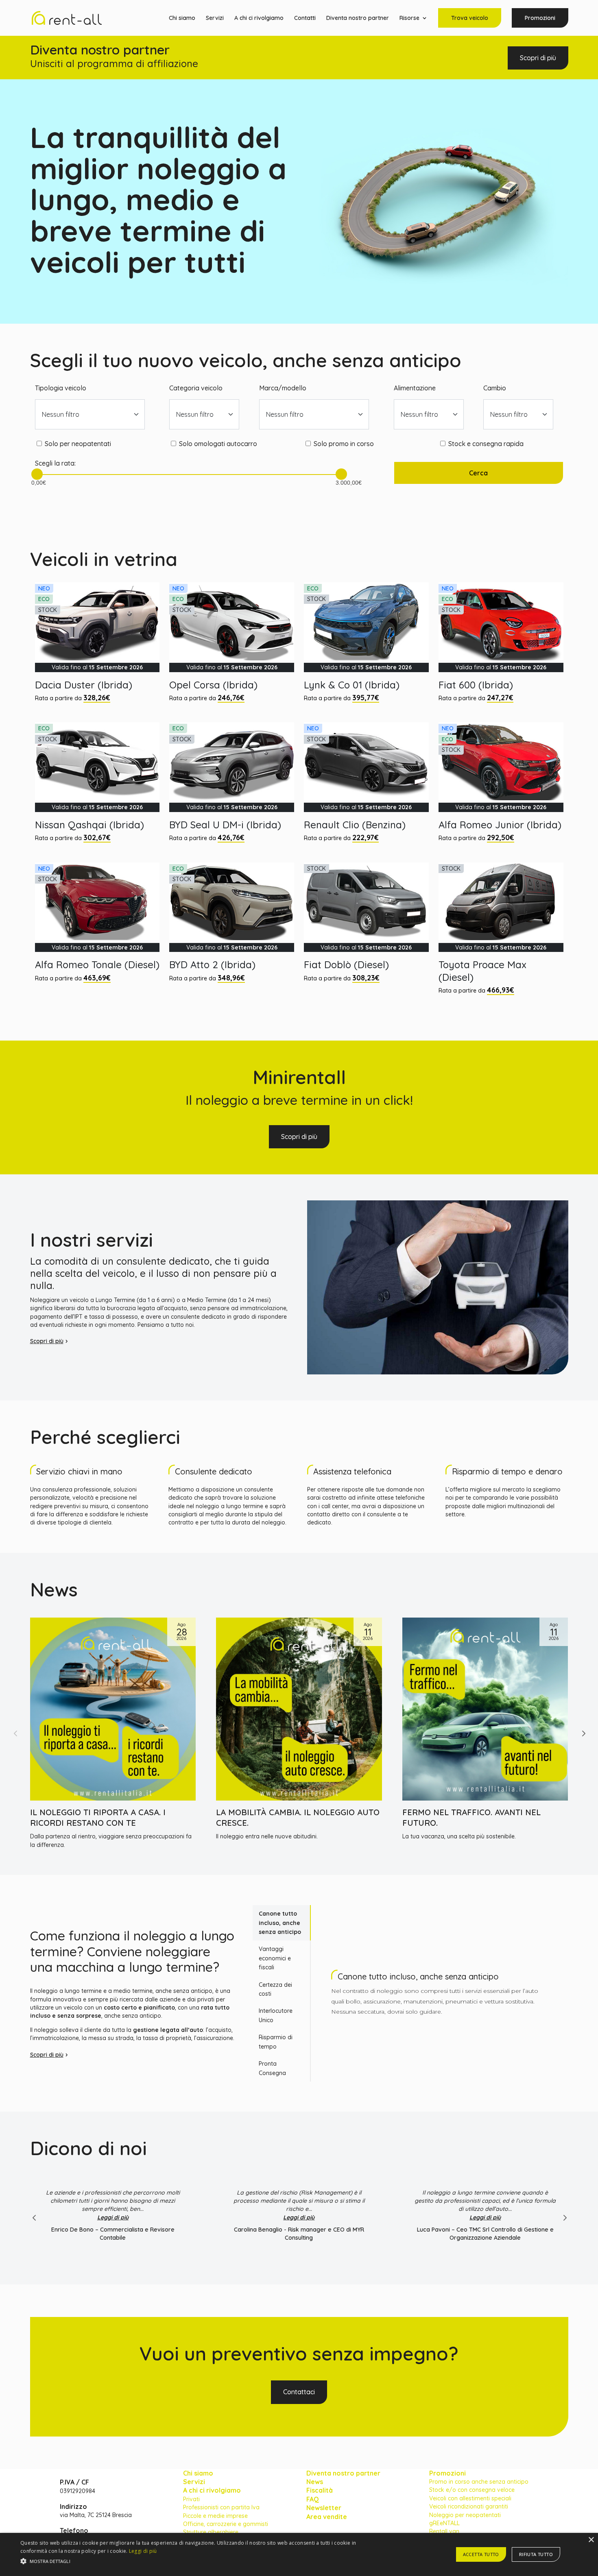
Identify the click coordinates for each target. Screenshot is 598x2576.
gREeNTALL (444, 2523)
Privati (191, 2499)
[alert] (299, 2554)
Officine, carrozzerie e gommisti (226, 2524)
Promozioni (540, 18)
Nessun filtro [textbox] (61, 414)
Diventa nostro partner (358, 18)
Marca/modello (283, 388)
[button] (583, 1733)
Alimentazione (415, 388)
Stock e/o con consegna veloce (472, 2490)
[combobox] (90, 414)
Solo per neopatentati (78, 444)
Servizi (215, 18)
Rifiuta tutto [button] (536, 2554)
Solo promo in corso (344, 444)
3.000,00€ (341, 480)
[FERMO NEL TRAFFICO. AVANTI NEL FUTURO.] (485, 1709)
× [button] (591, 2540)
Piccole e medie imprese (215, 2516)
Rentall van (444, 2531)
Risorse (409, 18)
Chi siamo (182, 18)
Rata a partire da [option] (89, 643)
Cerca (478, 473)
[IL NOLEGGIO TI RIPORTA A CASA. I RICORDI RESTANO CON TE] (113, 1709)
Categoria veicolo (196, 388)
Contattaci (299, 2392)
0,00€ (37, 480)
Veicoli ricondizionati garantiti (469, 2506)
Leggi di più (113, 2217)
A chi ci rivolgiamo (259, 18)
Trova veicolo (470, 18)
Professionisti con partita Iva (221, 2507)
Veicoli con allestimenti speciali (470, 2498)
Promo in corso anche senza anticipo (479, 2482)
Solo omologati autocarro (218, 444)
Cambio (495, 388)
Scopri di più (538, 58)
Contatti (305, 18)
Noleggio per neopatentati (465, 2515)
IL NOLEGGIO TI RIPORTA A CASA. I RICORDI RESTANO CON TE (98, 1817)
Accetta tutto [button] (481, 2554)
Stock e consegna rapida (486, 444)
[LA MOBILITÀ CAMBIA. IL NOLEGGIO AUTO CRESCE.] (299, 1709)
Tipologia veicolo (61, 388)
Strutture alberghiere (211, 2532)
